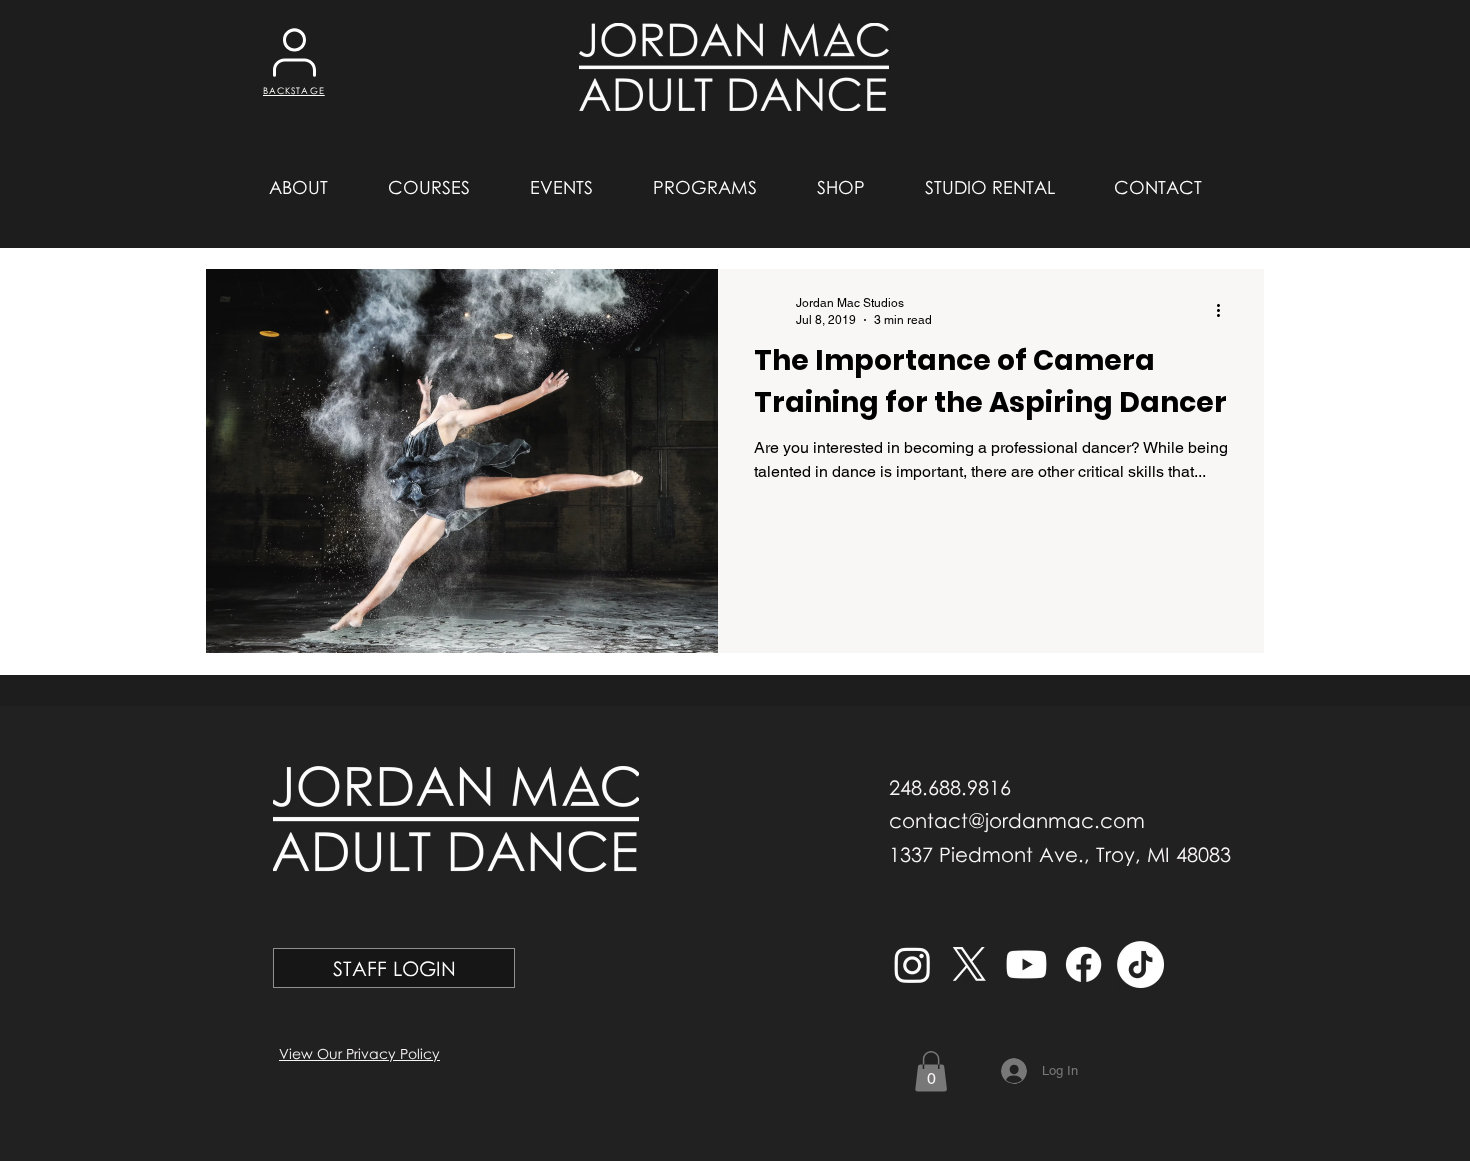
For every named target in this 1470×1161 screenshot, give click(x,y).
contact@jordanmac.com (1017, 820)
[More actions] (1225, 310)
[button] (298, 187)
